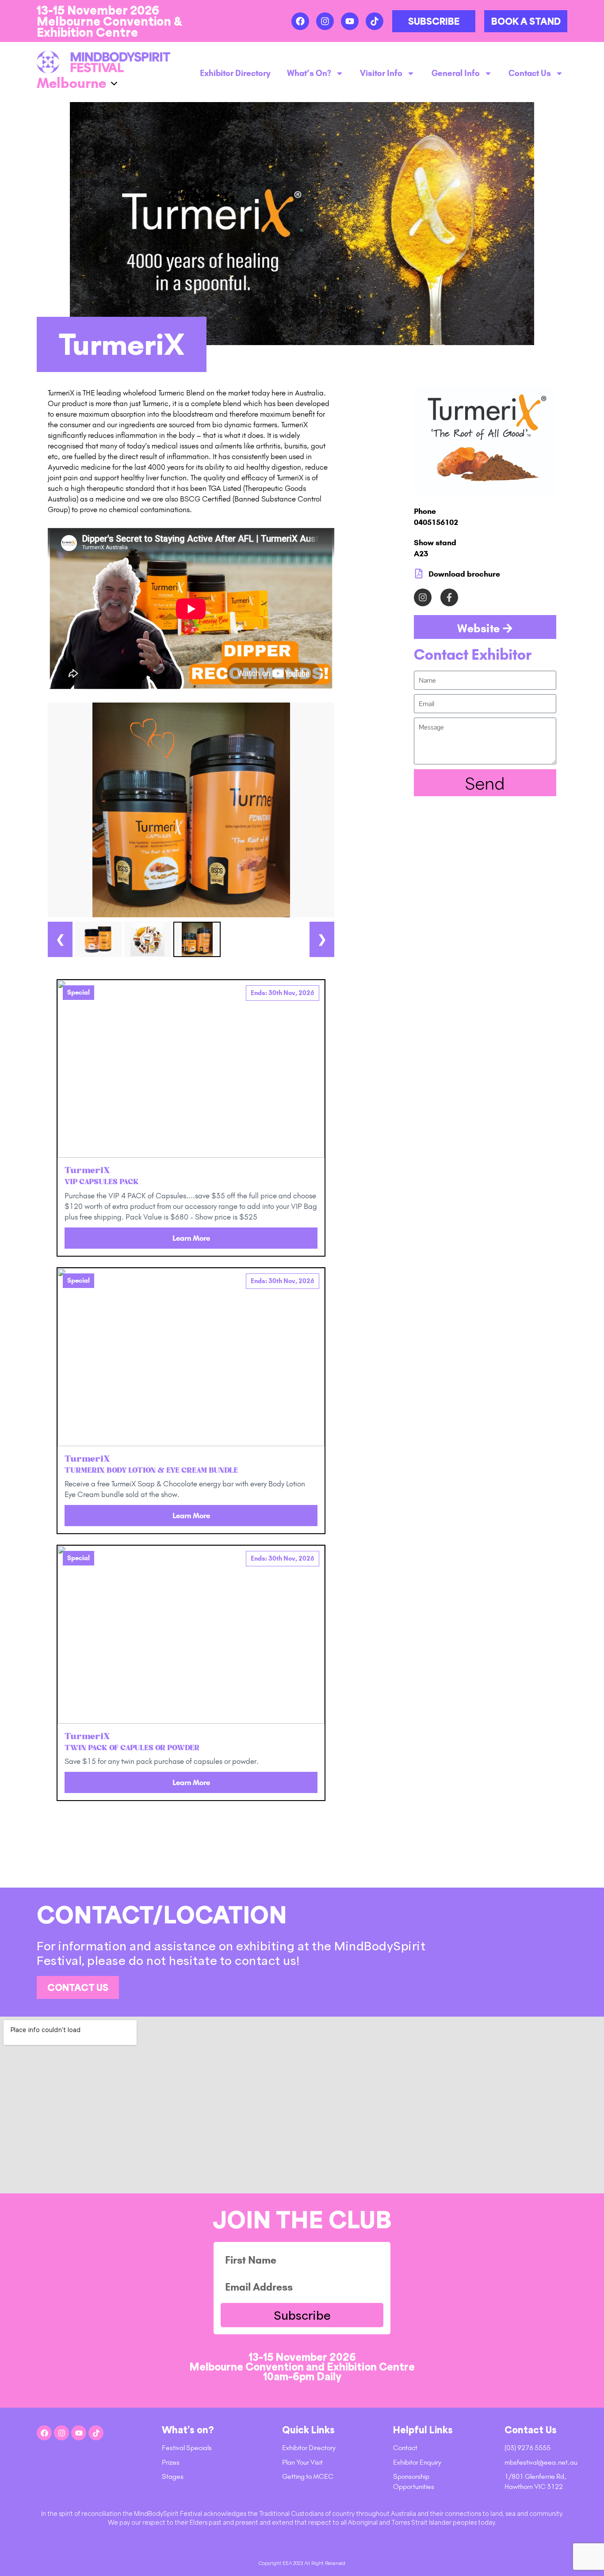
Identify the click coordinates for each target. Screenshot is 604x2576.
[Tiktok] (375, 21)
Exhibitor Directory (235, 73)
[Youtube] (350, 21)
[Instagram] (325, 21)
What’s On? (309, 73)
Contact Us (530, 73)
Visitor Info (381, 73)
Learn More (191, 1238)
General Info (456, 73)
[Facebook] (300, 21)
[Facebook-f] (449, 597)
